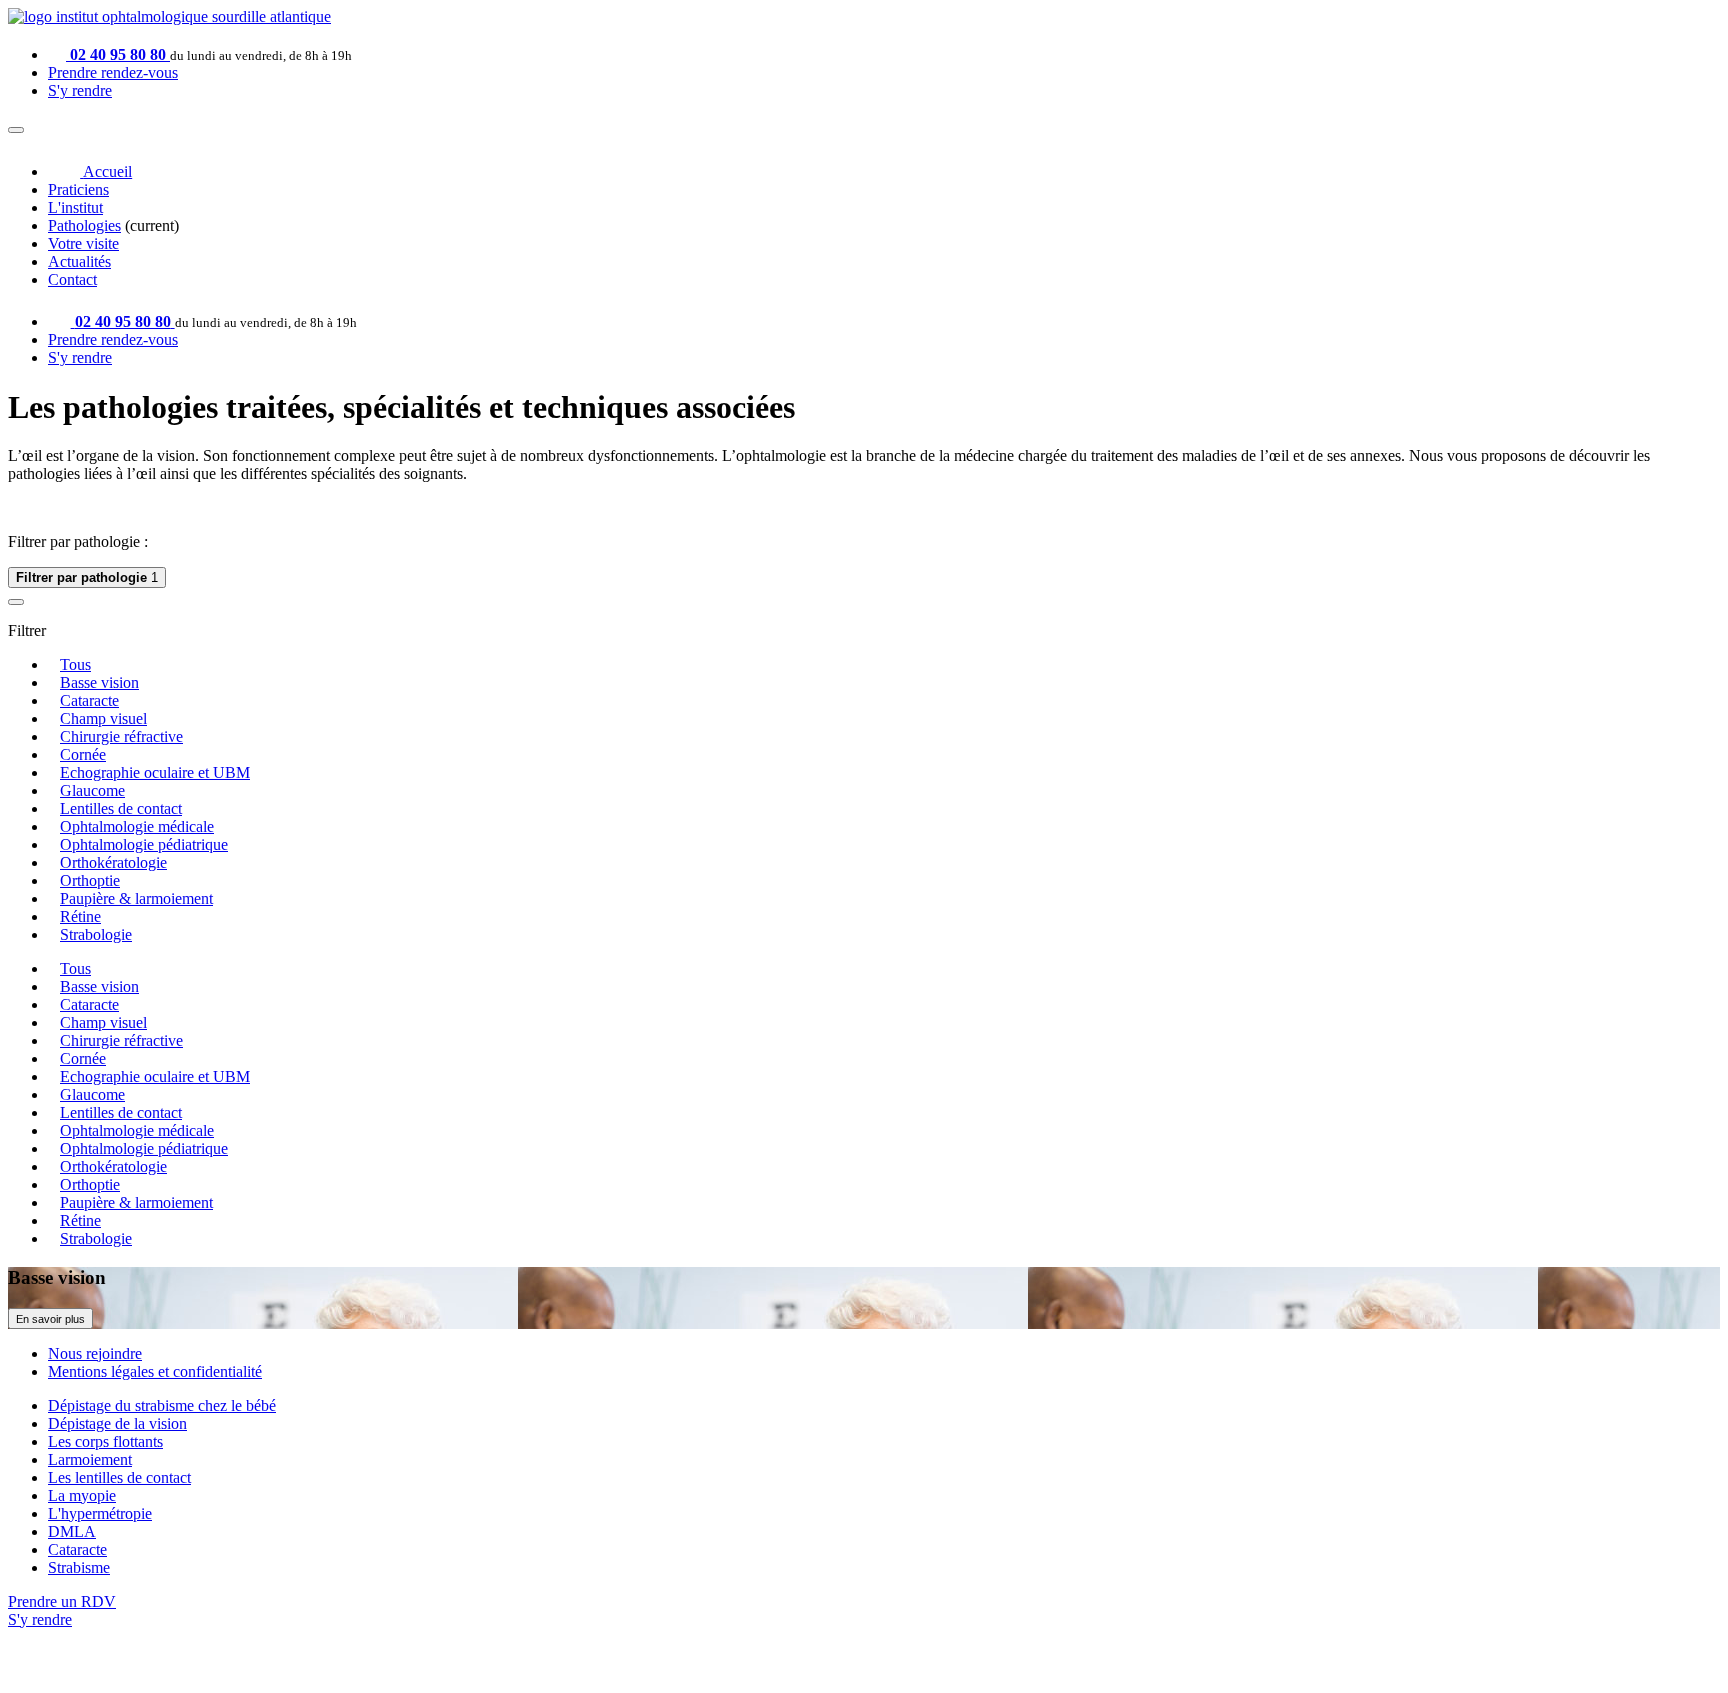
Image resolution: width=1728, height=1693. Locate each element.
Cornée (83, 754)
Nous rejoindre (95, 1353)
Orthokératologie (113, 862)
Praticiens (78, 189)
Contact (72, 279)
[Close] (16, 602)
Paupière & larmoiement (136, 898)
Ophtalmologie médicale (137, 826)
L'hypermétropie (100, 1513)
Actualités (79, 261)
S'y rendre (80, 90)
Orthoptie (90, 880)
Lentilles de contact (121, 808)
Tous (75, 664)
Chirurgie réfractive (121, 736)
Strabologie (96, 934)
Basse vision (99, 682)
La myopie (82, 1495)
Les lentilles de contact (119, 1477)
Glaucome (92, 790)
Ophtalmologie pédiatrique (144, 844)
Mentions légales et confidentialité (155, 1371)
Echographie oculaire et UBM (155, 772)
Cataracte (89, 700)
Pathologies (84, 225)
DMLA (72, 1531)
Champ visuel (103, 718)
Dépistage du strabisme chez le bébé (162, 1405)
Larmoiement (90, 1459)
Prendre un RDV (62, 1601)
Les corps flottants (105, 1441)
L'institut (75, 207)
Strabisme (79, 1567)
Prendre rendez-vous (113, 72)
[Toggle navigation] (16, 130)
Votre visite (83, 243)
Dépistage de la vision (117, 1423)
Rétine (80, 916)
